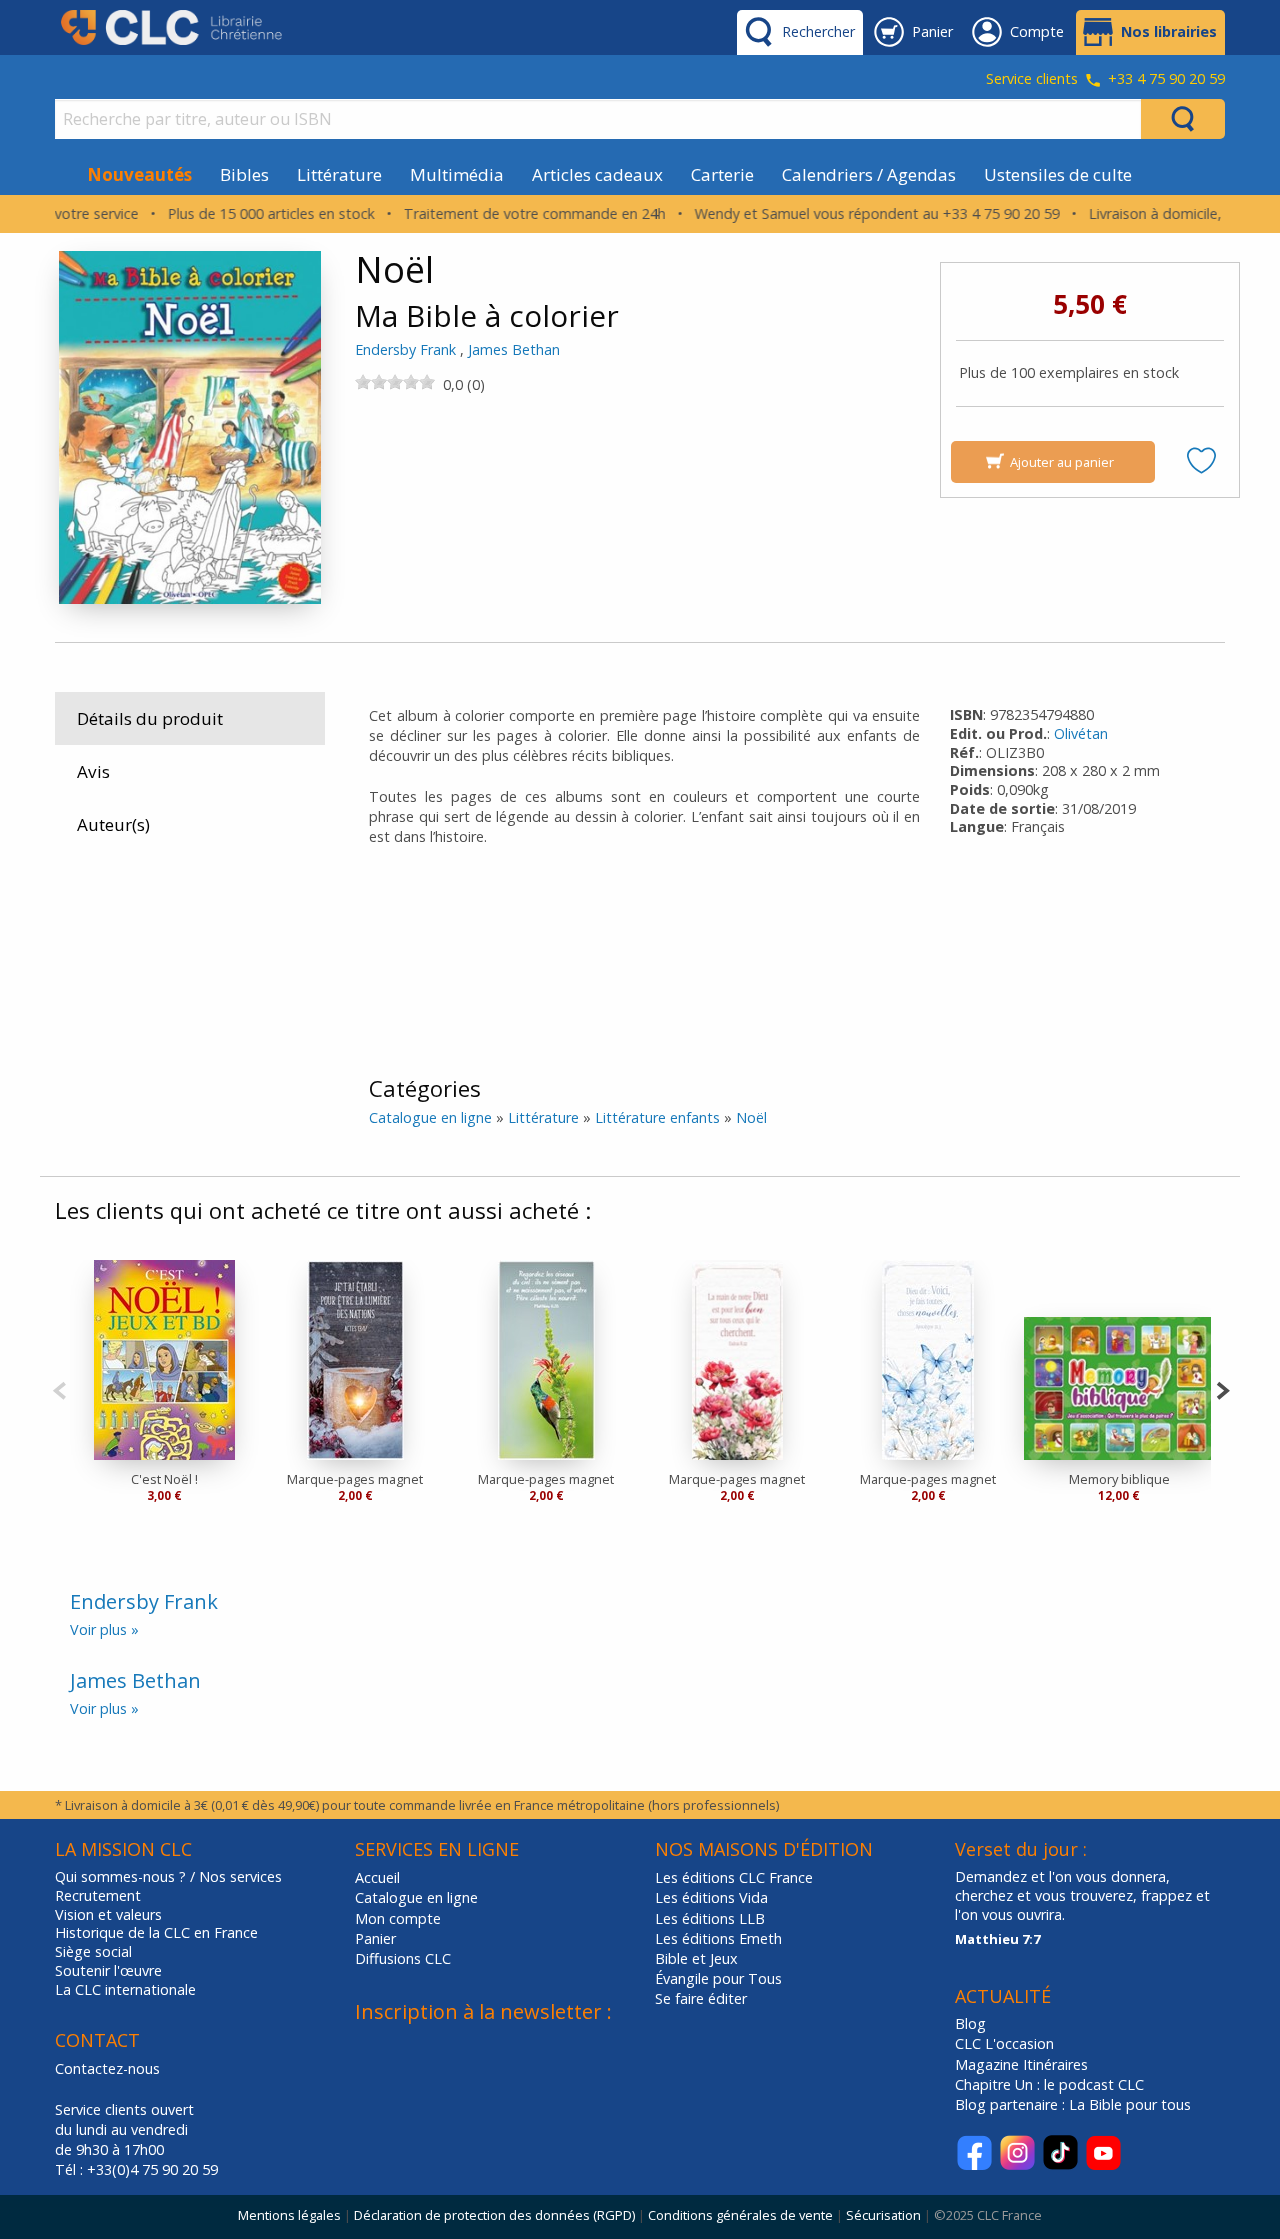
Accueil (377, 1877)
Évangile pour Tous (718, 1978)
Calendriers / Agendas (869, 174)
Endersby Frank (405, 349)
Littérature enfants (657, 1117)
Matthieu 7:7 (997, 1939)
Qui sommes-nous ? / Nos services (168, 1877)
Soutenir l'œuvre (108, 1971)
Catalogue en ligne (430, 1117)
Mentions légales (289, 2215)
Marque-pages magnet (355, 1479)
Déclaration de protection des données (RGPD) (494, 2215)
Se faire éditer (701, 1998)
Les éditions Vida (711, 1897)
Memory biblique (1119, 1479)
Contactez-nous (107, 2068)
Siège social (93, 1952)
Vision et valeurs (108, 1915)
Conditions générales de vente (740, 2215)
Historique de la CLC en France (156, 1933)
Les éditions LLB (710, 1918)
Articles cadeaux (597, 174)
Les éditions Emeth (718, 1938)
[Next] (1222, 1388)
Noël (751, 1117)
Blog (970, 2023)
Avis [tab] (93, 771)
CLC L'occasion (1004, 2043)
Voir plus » (104, 1629)
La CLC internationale (125, 1990)
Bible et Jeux (696, 1958)
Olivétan (1081, 733)
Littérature (339, 174)
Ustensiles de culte (1058, 174)
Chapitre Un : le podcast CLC (1049, 2084)
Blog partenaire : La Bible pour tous (1075, 2104)
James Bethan (514, 349)
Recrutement (98, 1896)
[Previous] (59, 1388)
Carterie (722, 174)
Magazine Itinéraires (1021, 2064)
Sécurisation (883, 2215)
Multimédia (457, 174)
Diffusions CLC (403, 1958)
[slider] (395, 382)
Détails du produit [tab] (150, 718)
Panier (375, 1938)
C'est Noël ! (164, 1479)
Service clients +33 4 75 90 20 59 (1105, 80)
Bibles (244, 174)
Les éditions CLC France (734, 1877)
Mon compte (398, 1918)
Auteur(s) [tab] (113, 824)
